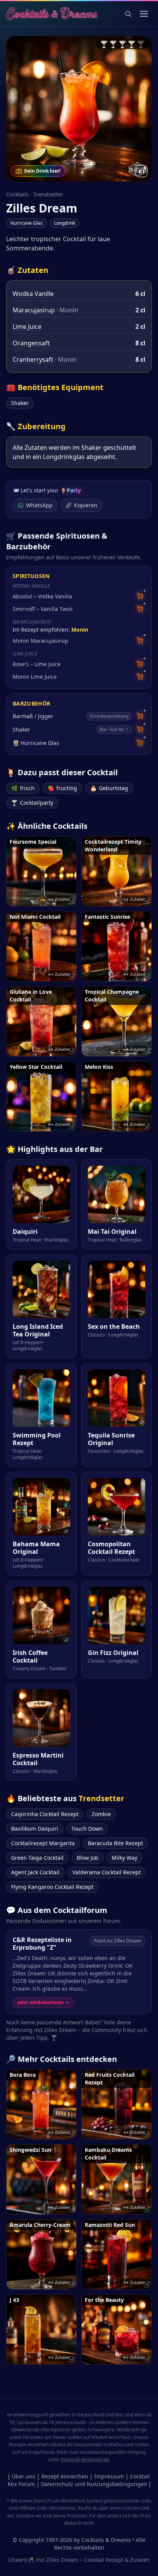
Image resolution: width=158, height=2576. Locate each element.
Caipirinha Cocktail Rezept (45, 1814)
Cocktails (17, 194)
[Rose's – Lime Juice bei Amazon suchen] (140, 664)
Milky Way (124, 1858)
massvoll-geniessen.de (85, 2459)
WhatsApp (39, 505)
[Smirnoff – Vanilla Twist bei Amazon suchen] (140, 609)
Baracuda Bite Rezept (115, 1843)
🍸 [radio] (104, 44)
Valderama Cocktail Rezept (107, 1872)
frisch (23, 788)
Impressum (109, 2476)
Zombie (101, 1814)
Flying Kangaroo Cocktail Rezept (52, 1887)
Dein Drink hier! (42, 171)
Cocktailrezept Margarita (43, 1843)
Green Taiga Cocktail (37, 1858)
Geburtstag (109, 788)
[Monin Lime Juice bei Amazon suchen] (140, 677)
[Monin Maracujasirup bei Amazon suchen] (140, 641)
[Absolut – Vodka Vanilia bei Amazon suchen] (140, 596)
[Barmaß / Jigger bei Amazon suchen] (140, 716)
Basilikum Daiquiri (35, 1829)
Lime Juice (27, 327)
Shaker (20, 403)
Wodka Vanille (33, 294)
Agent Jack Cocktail (35, 1872)
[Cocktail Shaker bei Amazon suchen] (140, 729)
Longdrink (65, 223)
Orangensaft (31, 343)
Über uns (23, 2476)
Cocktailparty (32, 803)
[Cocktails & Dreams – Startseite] (52, 14)
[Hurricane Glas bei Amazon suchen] (140, 743)
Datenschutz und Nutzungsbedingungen (94, 2484)
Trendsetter (48, 194)
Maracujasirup (34, 310)
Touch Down (87, 1829)
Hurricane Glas (26, 223)
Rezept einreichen (65, 2476)
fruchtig (62, 788)
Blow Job (88, 1858)
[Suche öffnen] (128, 14)
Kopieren (86, 505)
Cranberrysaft (33, 359)
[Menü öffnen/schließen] (144, 14)
